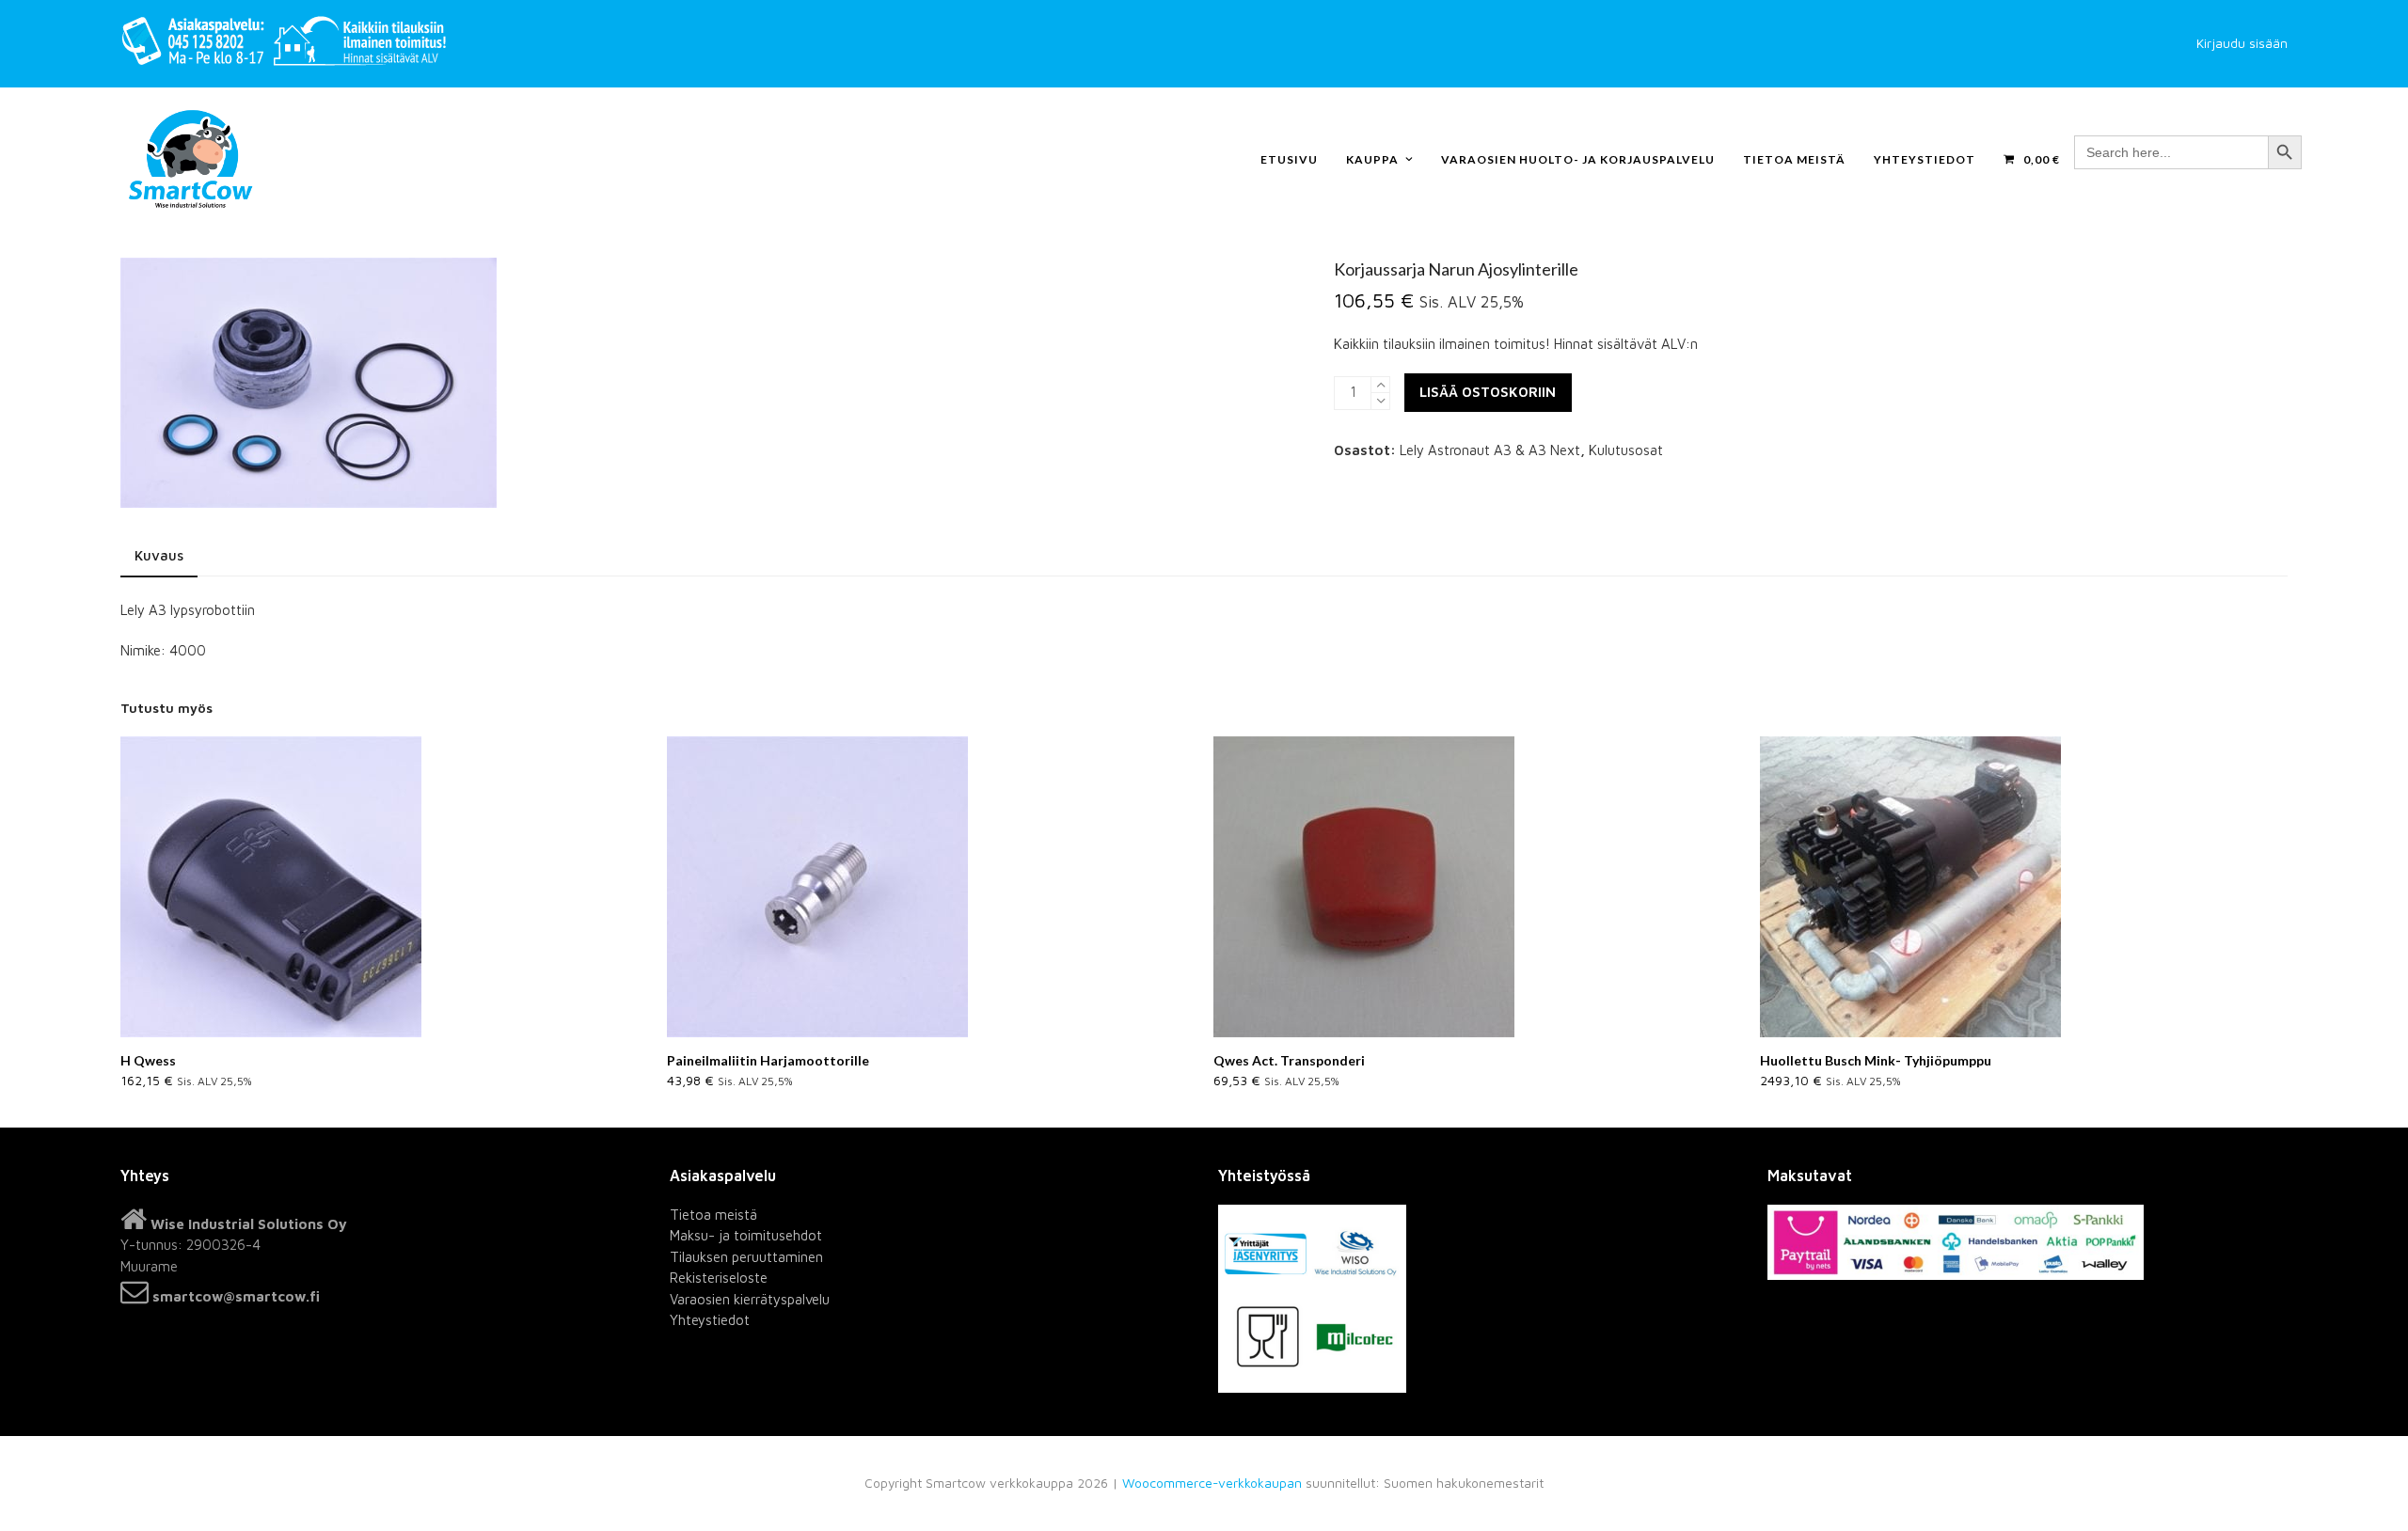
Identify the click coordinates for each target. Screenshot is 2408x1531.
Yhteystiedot (710, 1320)
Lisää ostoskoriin (1488, 392)
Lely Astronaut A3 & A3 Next (1490, 450)
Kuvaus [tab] (159, 555)
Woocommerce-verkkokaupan (1212, 1483)
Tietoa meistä (713, 1215)
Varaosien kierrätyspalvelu (750, 1299)
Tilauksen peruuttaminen (746, 1257)
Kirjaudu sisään (2242, 43)
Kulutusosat (1626, 450)
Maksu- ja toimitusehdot (746, 1235)
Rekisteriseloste (719, 1278)
